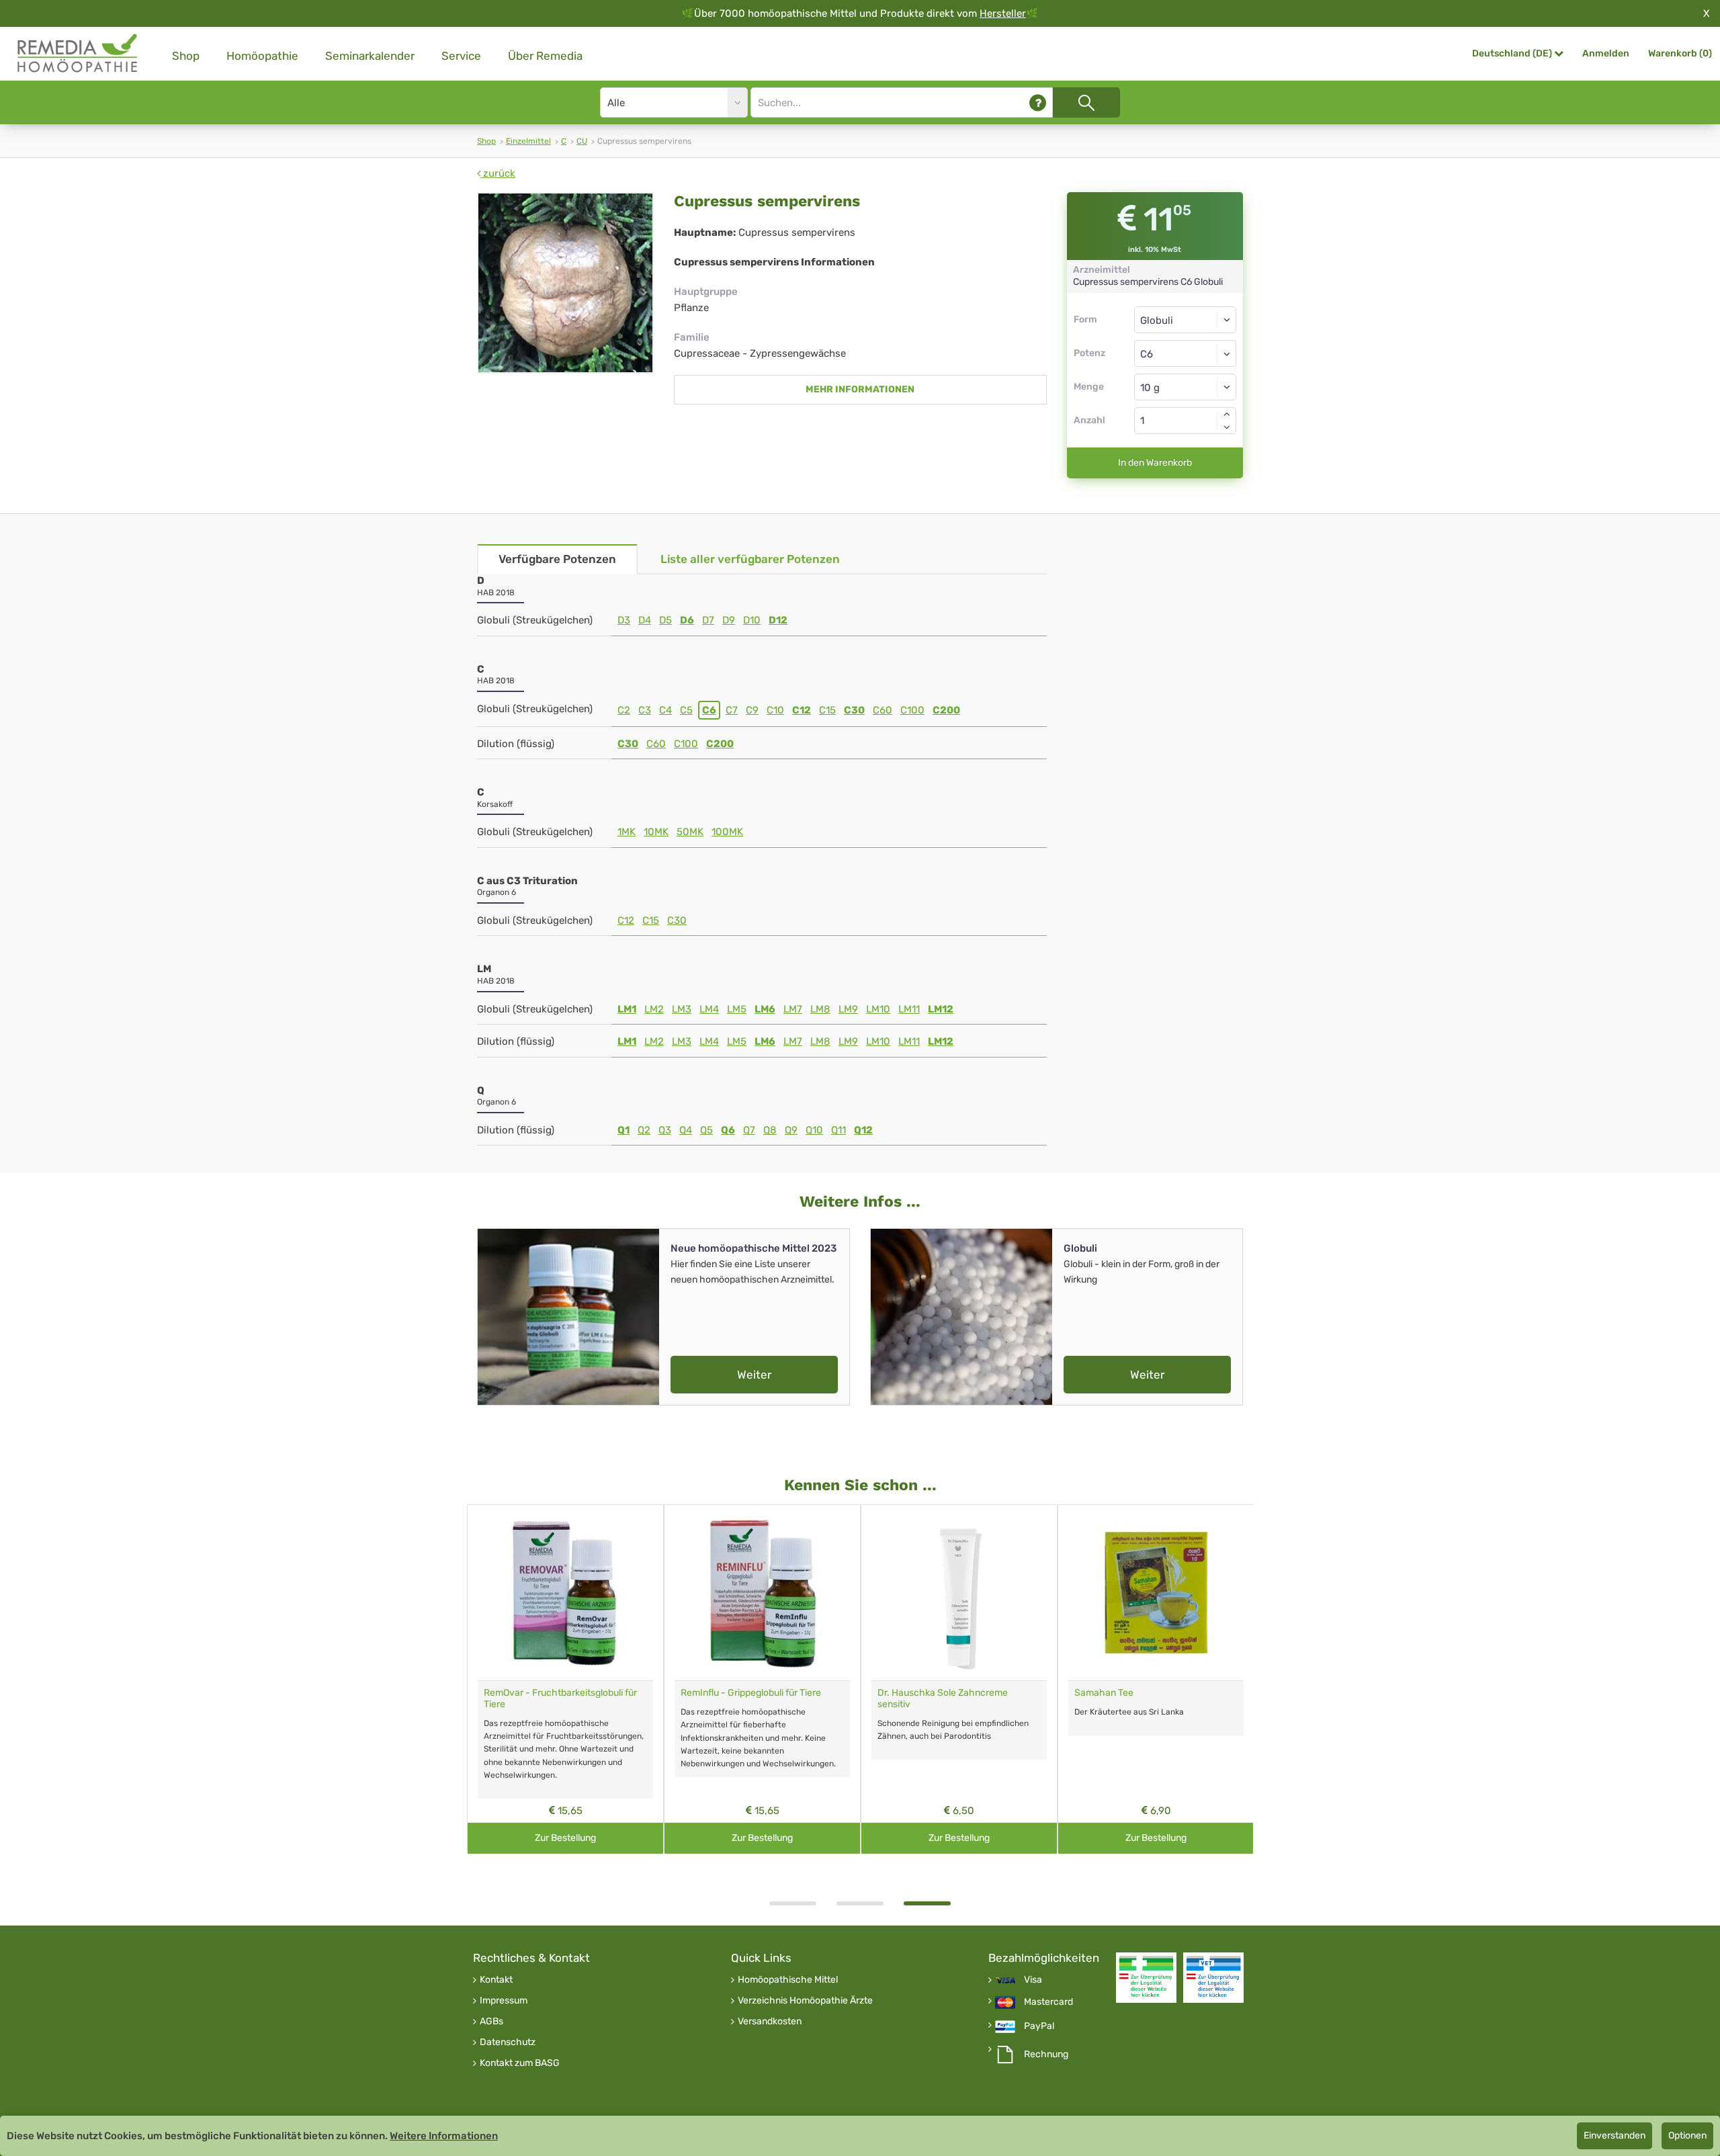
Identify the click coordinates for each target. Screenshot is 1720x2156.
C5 (686, 710)
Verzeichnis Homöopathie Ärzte (805, 2001)
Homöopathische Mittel (788, 1980)
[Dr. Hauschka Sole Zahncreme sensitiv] (959, 1593)
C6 (709, 710)
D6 (687, 620)
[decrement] (1227, 427)
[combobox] (1186, 353)
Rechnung (1046, 2055)
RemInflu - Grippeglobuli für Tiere (751, 1693)
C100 (912, 710)
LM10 (878, 1009)
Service (461, 56)
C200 (946, 710)
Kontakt (496, 1980)
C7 (732, 710)
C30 (854, 710)
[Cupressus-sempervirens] (565, 283)
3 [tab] (927, 1903)
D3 (624, 620)
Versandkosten (770, 2022)
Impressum (504, 2001)
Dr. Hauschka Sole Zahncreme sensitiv (943, 1698)
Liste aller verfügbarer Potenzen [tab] (750, 559)
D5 (665, 620)
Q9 (791, 1130)
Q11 (838, 1130)
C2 (624, 710)
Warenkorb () (1680, 53)
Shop (186, 56)
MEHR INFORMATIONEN (860, 389)
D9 (729, 620)
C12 (802, 710)
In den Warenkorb (1155, 463)
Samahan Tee (1104, 1693)
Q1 (623, 1130)
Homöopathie (262, 56)
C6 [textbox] (1147, 354)
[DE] (78, 53)
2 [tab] (860, 1903)
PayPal (1039, 2026)
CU (582, 141)
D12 (778, 620)
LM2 (654, 1009)
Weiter (754, 1375)
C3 (645, 710)
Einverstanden (1615, 2136)
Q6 (728, 1130)
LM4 (709, 1009)
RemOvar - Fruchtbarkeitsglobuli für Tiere (560, 1698)
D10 (752, 620)
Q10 (814, 1130)
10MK (656, 832)
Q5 (706, 1130)
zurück (498, 173)
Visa (1033, 1980)
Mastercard (1048, 2002)
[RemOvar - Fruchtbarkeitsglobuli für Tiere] (565, 1593)
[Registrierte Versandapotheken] (1146, 1978)
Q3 (665, 1130)
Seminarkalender (370, 56)
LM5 (737, 1009)
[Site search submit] (1086, 102)
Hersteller (1003, 13)
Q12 (863, 1130)
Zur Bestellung (565, 1838)
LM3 (682, 1009)
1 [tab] (793, 1903)
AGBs (491, 2022)
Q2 (644, 1130)
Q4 (686, 1130)
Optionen (1687, 2136)
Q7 (749, 1130)
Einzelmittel (528, 141)
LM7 (793, 1009)
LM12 (941, 1009)
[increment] (1227, 414)
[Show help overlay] (1038, 102)
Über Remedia (545, 56)
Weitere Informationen (444, 2136)
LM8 (820, 1009)
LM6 (765, 1009)
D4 (645, 620)
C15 (827, 710)
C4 (665, 710)
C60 (883, 710)
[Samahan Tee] (1156, 1593)
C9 (752, 710)
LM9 (848, 1009)
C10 (775, 710)
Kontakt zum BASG (520, 2063)
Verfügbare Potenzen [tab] (557, 559)
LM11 (909, 1009)
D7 (708, 620)
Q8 (770, 1130)
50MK (690, 832)
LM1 (627, 1009)
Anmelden (1606, 53)
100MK (727, 832)
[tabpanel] (959, 1679)
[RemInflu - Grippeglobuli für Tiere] (762, 1593)
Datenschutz (508, 2042)
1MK (627, 832)
